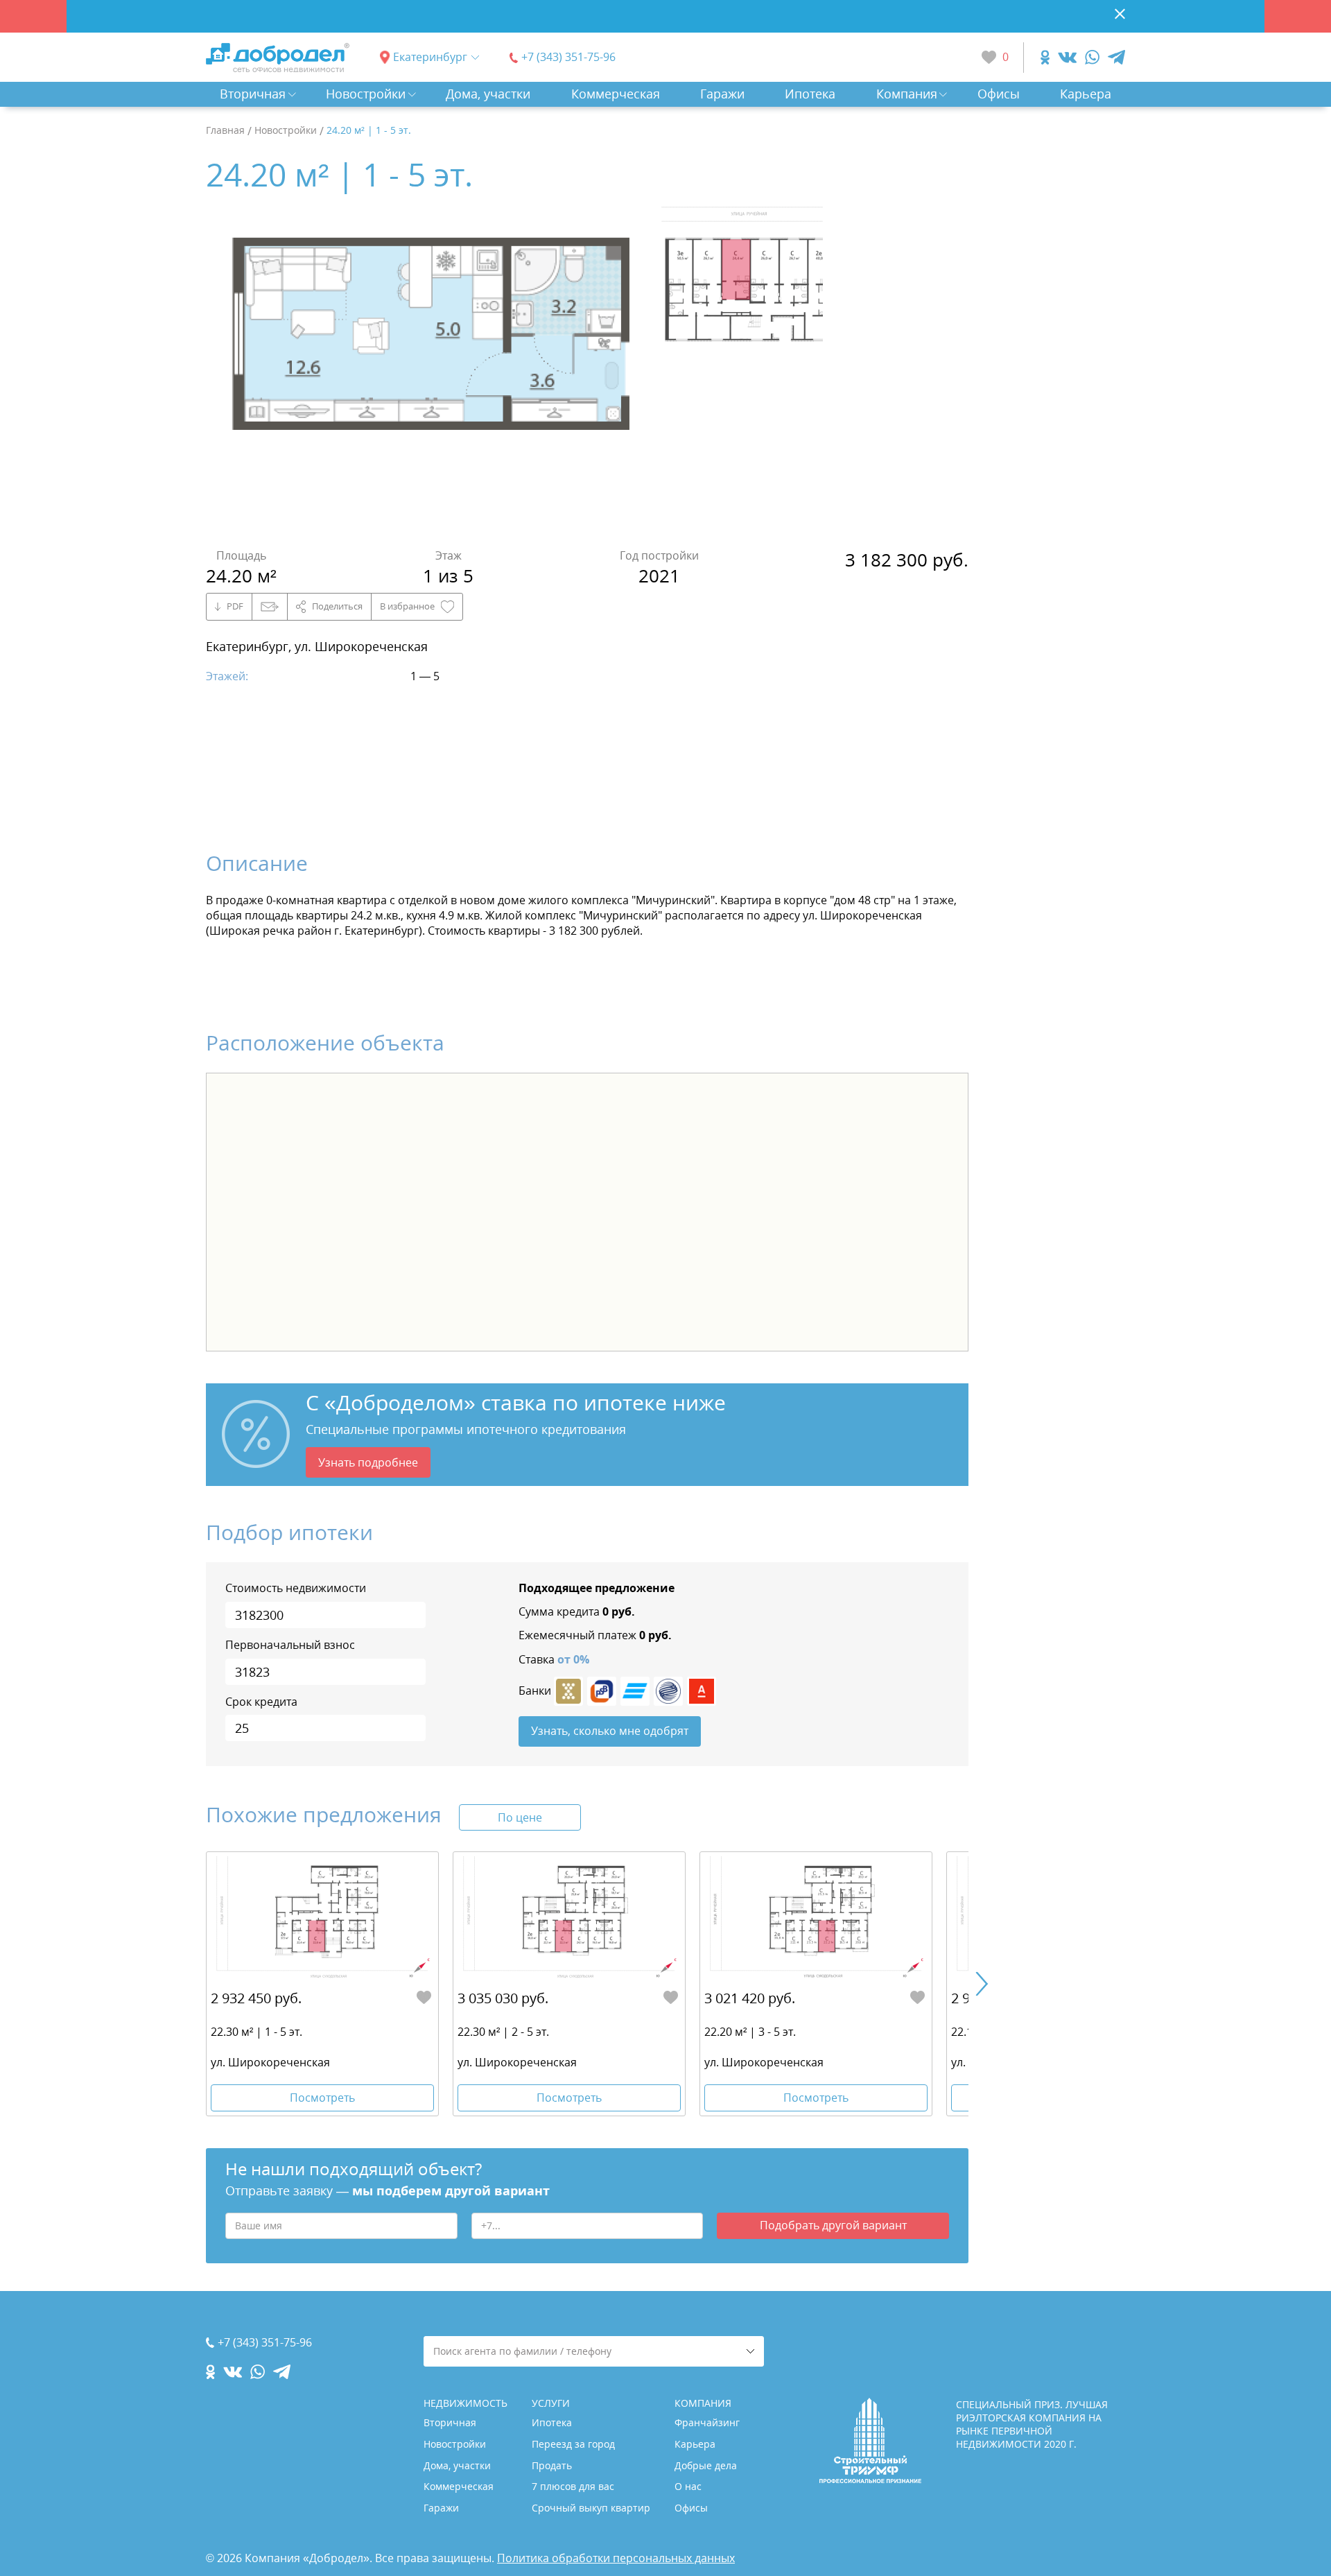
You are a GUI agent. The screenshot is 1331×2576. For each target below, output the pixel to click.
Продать (552, 2465)
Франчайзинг (707, 2422)
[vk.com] (1067, 57)
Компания (907, 94)
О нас (688, 2486)
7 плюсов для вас (573, 2486)
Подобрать (833, 2225)
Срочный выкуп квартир (591, 2508)
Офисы (999, 94)
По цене (520, 1817)
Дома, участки (488, 94)
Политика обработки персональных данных (616, 2558)
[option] (433, 370)
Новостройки (366, 94)
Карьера (1086, 94)
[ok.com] (1045, 57)
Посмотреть (322, 2098)
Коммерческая (616, 94)
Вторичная (253, 94)
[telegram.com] (1116, 57)
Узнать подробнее (368, 1462)
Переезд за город (573, 2444)
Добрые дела (706, 2465)
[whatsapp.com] (1092, 57)
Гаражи (722, 94)
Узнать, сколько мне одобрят (610, 1731)
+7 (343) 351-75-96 (568, 57)
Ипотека (810, 94)
